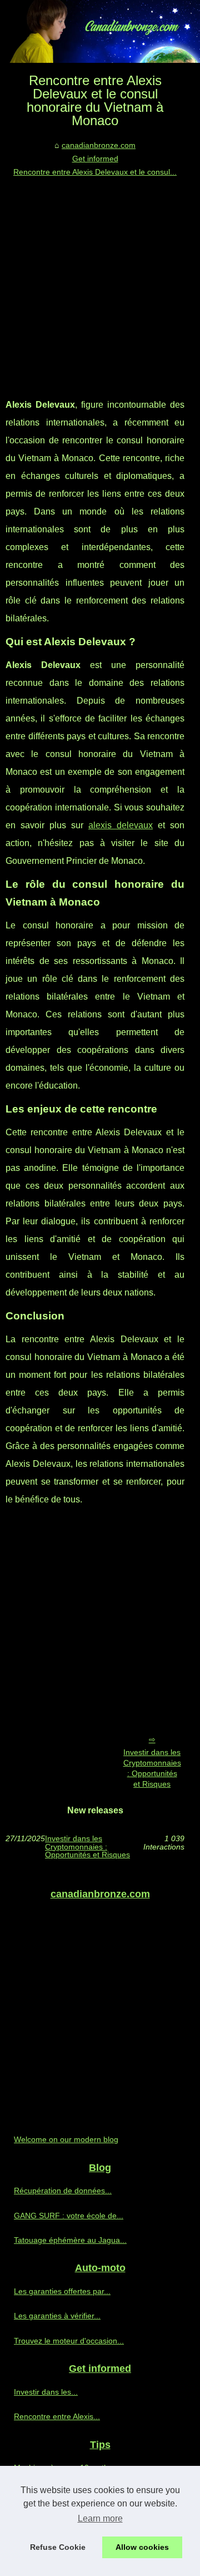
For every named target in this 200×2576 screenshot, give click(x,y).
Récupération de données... (63, 2191)
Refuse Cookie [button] (58, 2547)
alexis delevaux (121, 825)
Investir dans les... (46, 2392)
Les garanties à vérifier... (57, 2316)
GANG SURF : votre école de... (69, 2216)
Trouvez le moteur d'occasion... (69, 2341)
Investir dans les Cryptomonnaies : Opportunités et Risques (152, 1768)
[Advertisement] (100, 285)
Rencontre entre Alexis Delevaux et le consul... (95, 172)
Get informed (95, 159)
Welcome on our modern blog (66, 2139)
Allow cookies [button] (142, 2547)
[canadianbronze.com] (100, 31)
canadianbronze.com (99, 145)
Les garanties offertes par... (62, 2291)
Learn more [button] (100, 2518)
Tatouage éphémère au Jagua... (70, 2240)
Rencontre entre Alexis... (57, 2416)
